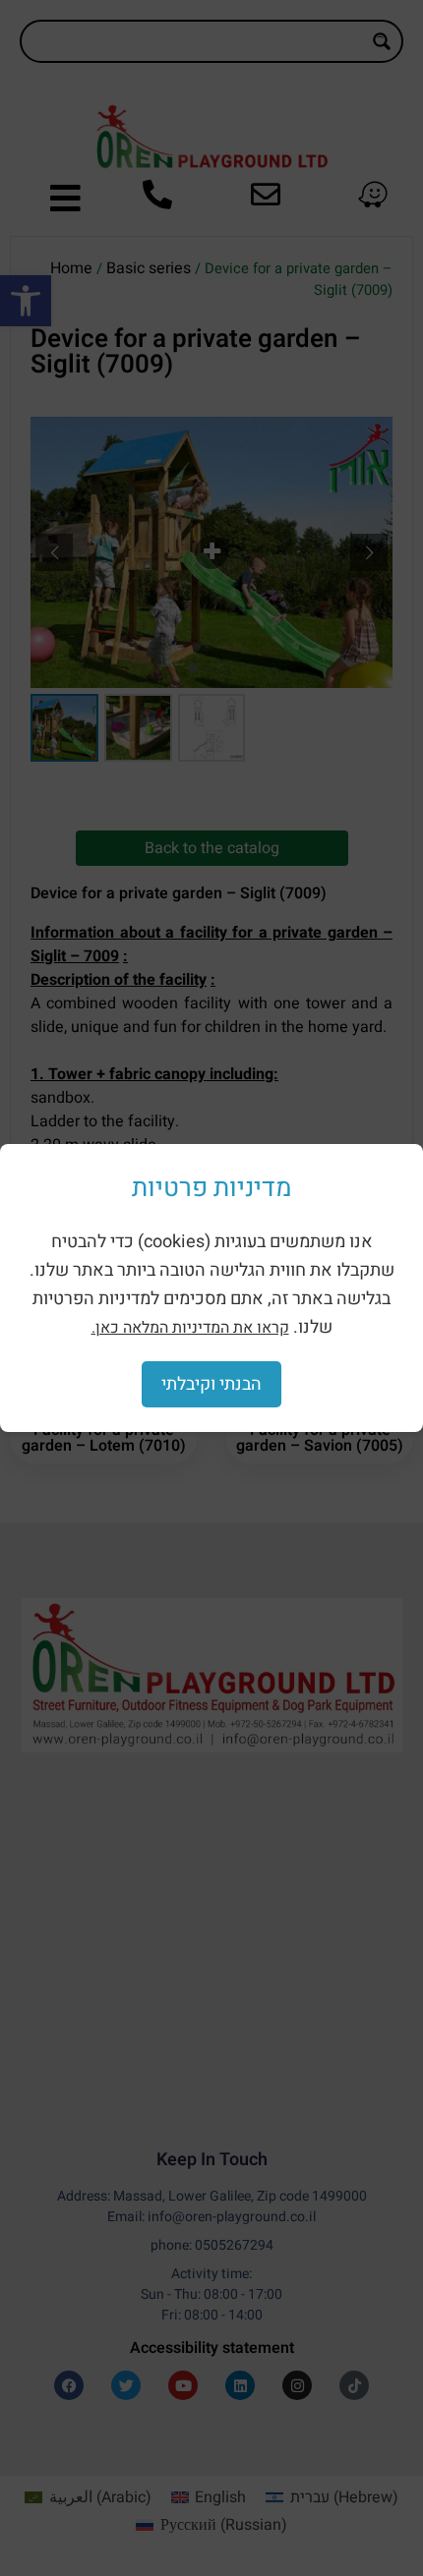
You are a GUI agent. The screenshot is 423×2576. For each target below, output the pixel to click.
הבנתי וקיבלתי (211, 1384)
